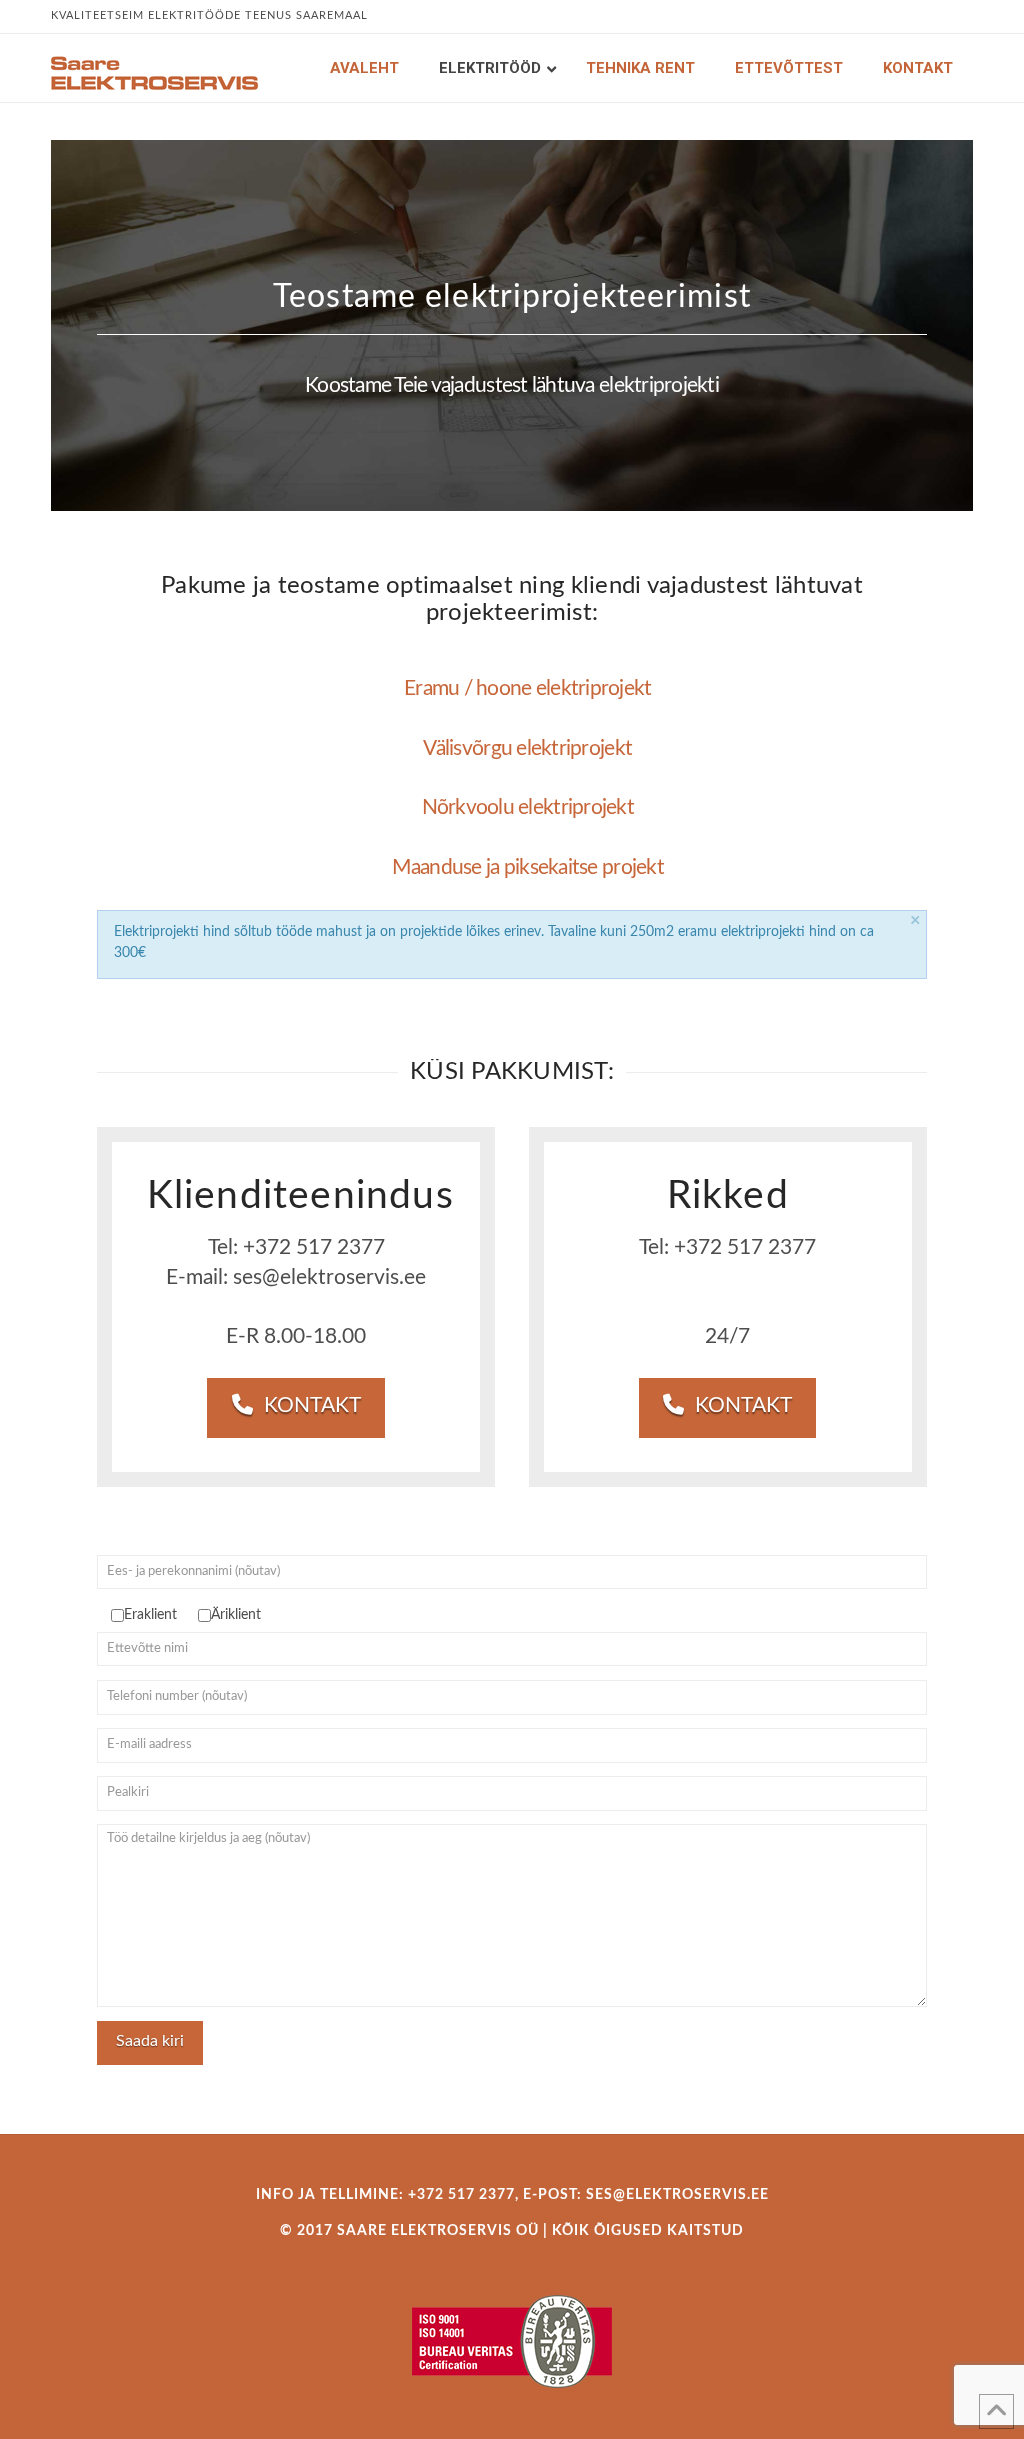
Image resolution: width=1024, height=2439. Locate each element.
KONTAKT (312, 1405)
